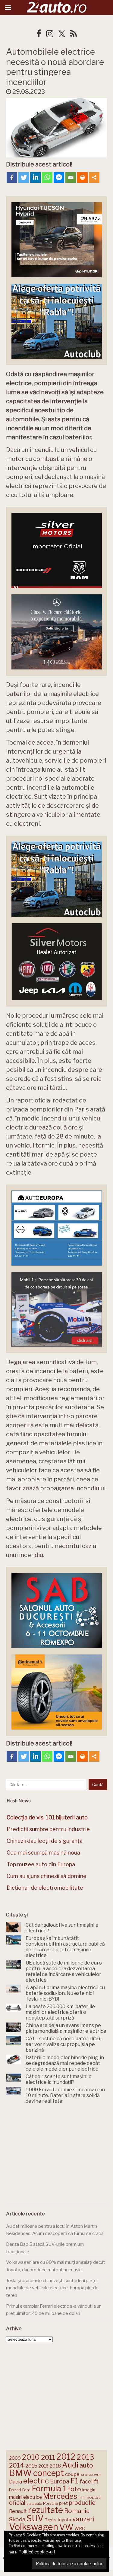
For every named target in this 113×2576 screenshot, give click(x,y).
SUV (35, 2518)
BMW (20, 2473)
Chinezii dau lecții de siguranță (45, 1841)
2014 (17, 2465)
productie (82, 2503)
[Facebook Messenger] (59, 177)
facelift (89, 2481)
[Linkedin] (35, 177)
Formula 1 (49, 2488)
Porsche (50, 2503)
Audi (70, 2465)
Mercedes (60, 2496)
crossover (91, 2474)
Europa (60, 2481)
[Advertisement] (57, 2155)
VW (66, 2527)
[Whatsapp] (47, 177)
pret (63, 2503)
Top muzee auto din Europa (41, 1864)
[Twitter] (24, 177)
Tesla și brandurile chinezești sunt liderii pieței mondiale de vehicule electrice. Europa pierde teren (52, 2288)
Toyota (64, 2520)
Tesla (50, 2520)
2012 (66, 2457)
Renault (18, 2511)
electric (36, 2481)
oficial (17, 2503)
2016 (44, 2466)
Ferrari (15, 2490)
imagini (89, 2490)
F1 (74, 2481)
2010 (31, 2457)
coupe (72, 2474)
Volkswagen (34, 2527)
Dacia (16, 2482)
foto (74, 2489)
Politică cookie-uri (37, 2552)
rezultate (46, 2510)
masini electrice (25, 2497)
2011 (48, 2457)
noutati (94, 2497)
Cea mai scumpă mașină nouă (43, 1853)
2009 (15, 2458)
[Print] (82, 177)
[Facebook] (12, 177)
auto (86, 2465)
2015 (31, 2466)
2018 (55, 2466)
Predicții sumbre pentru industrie (48, 1829)
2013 (85, 2457)
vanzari (83, 2519)
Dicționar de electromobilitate (45, 1888)
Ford (26, 2490)
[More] (94, 177)
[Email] (71, 177)
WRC (80, 2528)
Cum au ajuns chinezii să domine (47, 1876)
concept (49, 2473)
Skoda (17, 2519)
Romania (77, 2511)
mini (82, 2498)
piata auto (34, 2504)
